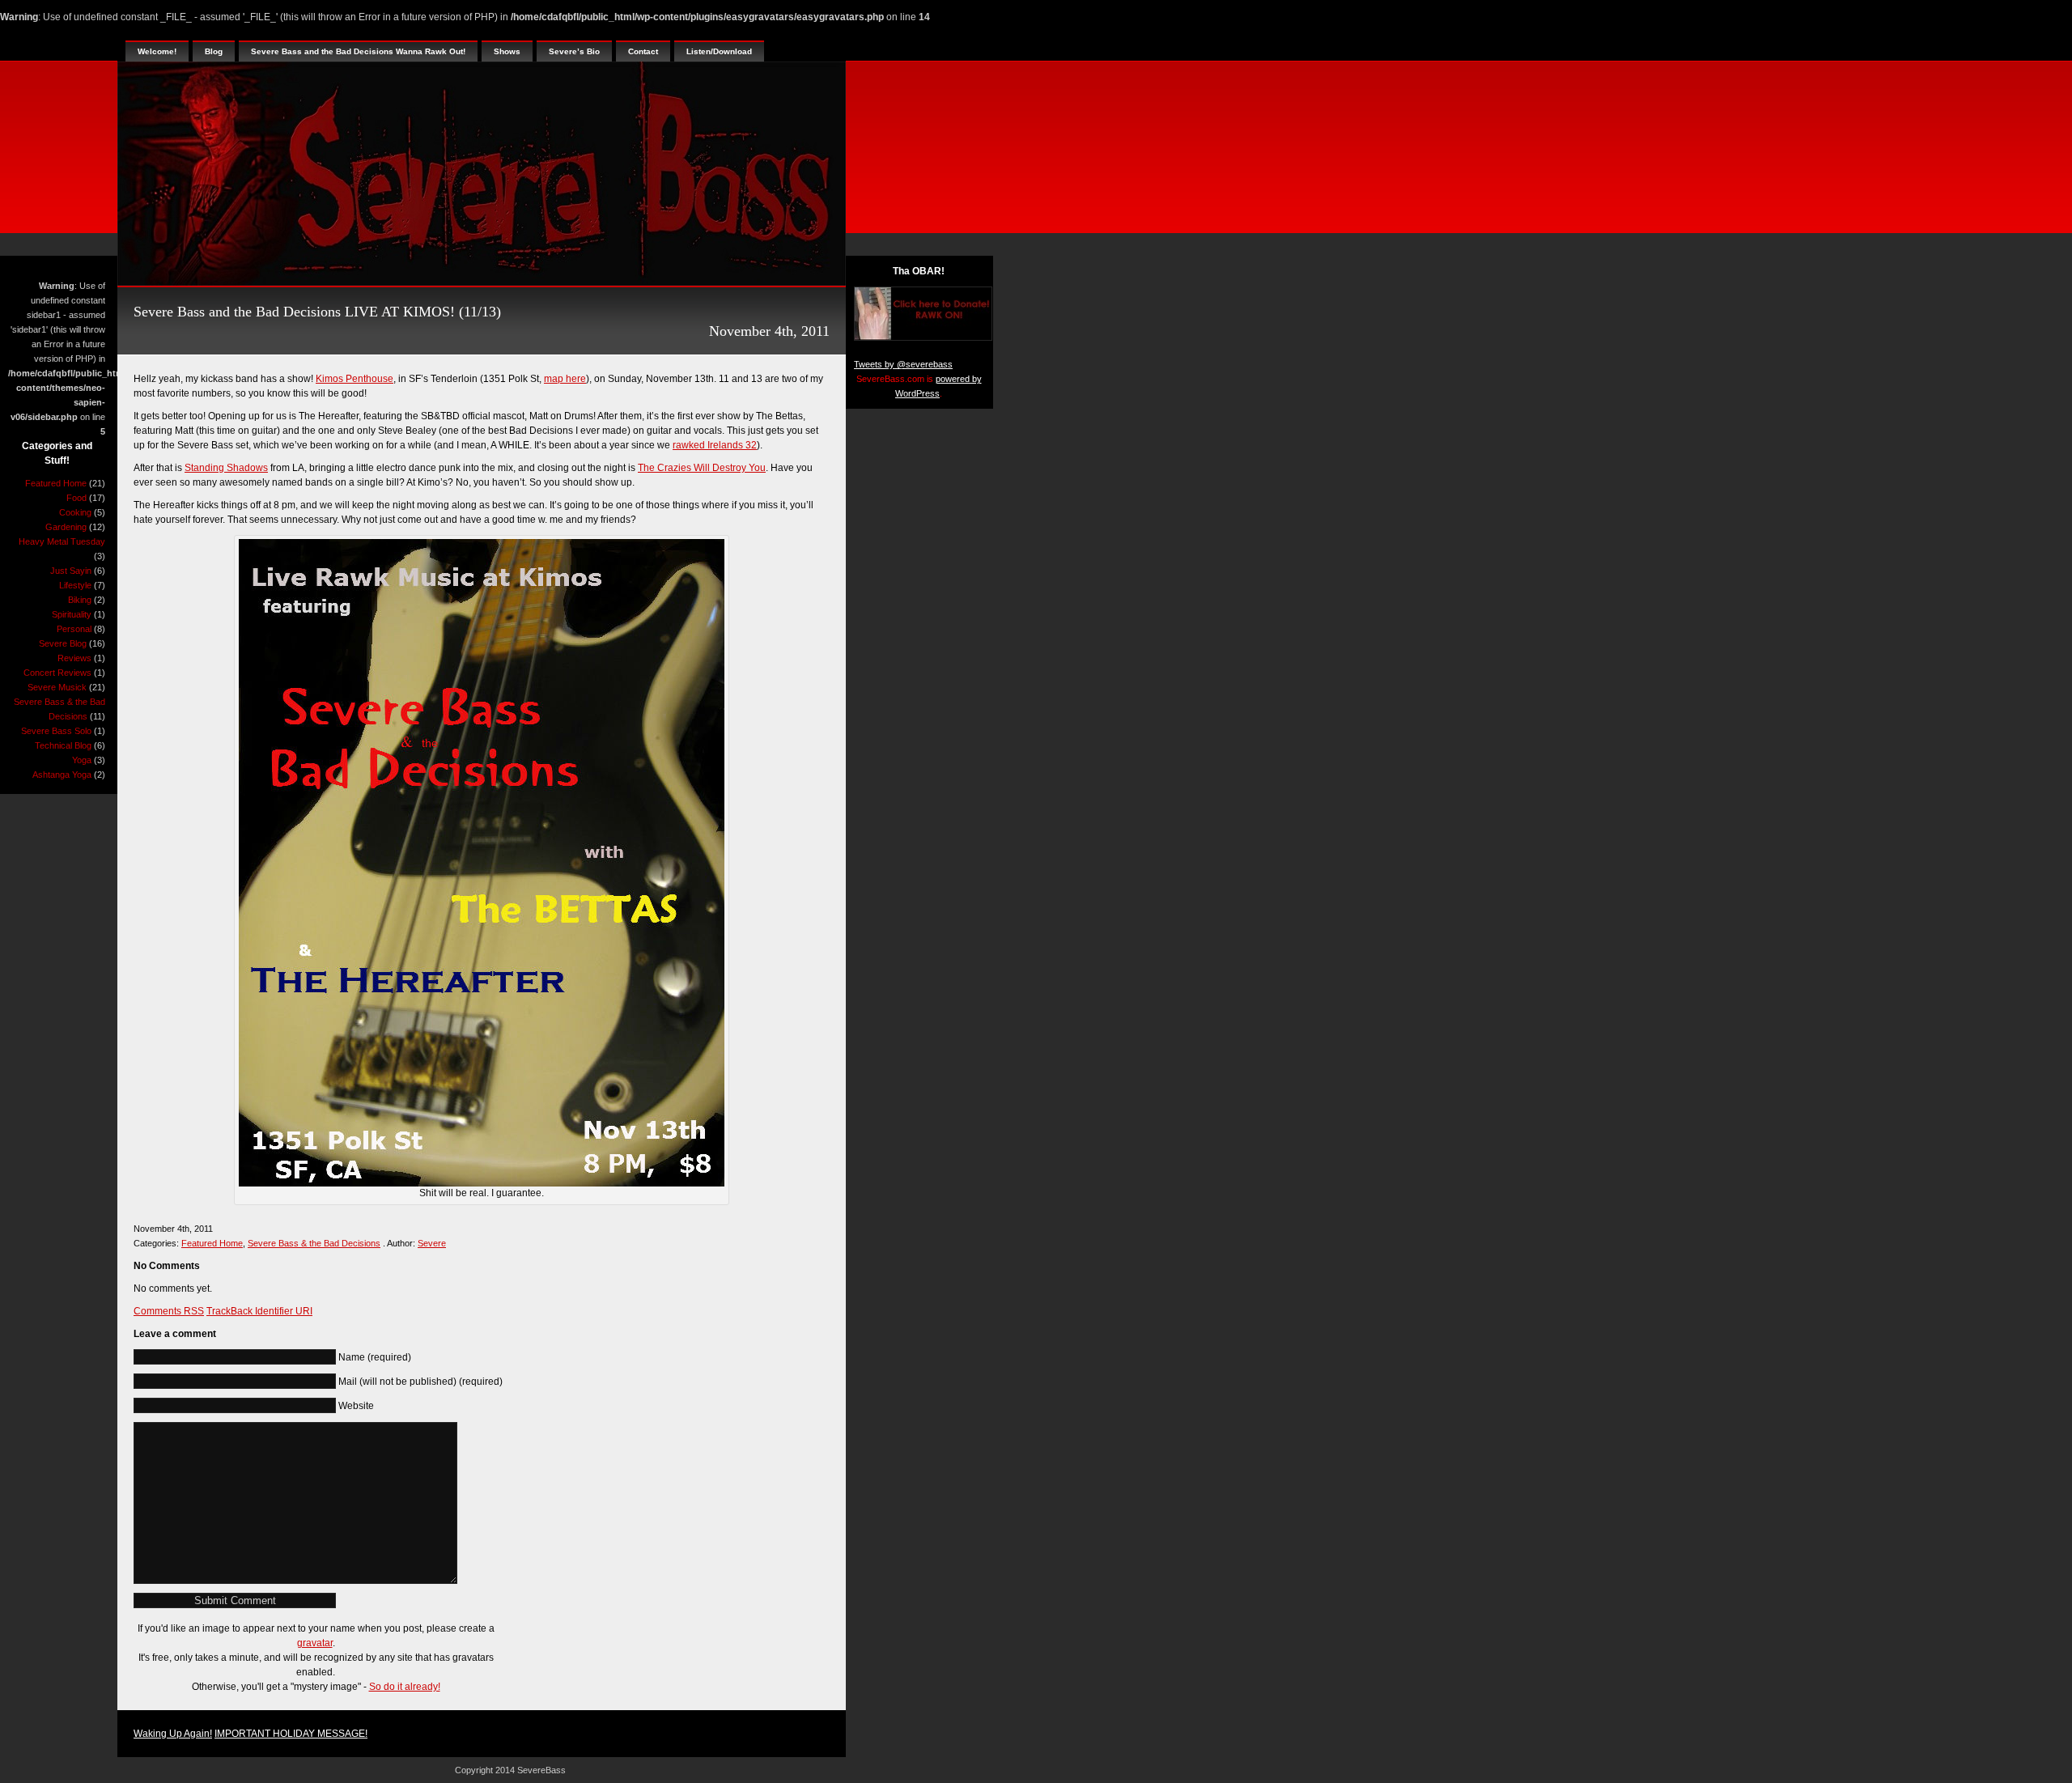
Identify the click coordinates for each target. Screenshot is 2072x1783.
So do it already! (405, 1687)
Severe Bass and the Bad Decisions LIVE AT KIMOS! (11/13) (317, 312)
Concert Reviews (57, 673)
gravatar (315, 1643)
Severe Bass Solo (56, 731)
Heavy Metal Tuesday (62, 541)
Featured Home (56, 483)
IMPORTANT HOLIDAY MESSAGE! (291, 1734)
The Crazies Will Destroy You (702, 468)
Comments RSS (169, 1311)
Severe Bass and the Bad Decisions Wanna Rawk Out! (358, 51)
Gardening (66, 527)
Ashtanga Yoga (62, 775)
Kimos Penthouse (355, 379)
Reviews (74, 658)
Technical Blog (63, 745)
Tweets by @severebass (903, 364)
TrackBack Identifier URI (259, 1311)
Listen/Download (719, 51)
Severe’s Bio (574, 51)
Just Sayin (71, 571)
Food (76, 498)
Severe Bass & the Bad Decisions (314, 1243)
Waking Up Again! (173, 1734)
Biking (80, 600)
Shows (507, 51)
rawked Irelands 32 (715, 445)
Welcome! (157, 51)
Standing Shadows (226, 468)
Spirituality (72, 614)
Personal (74, 629)
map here (565, 379)
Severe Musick (57, 687)
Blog (214, 51)
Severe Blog (63, 643)
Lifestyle (75, 585)
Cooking (75, 512)
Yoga (82, 760)
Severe (432, 1243)
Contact (643, 51)
